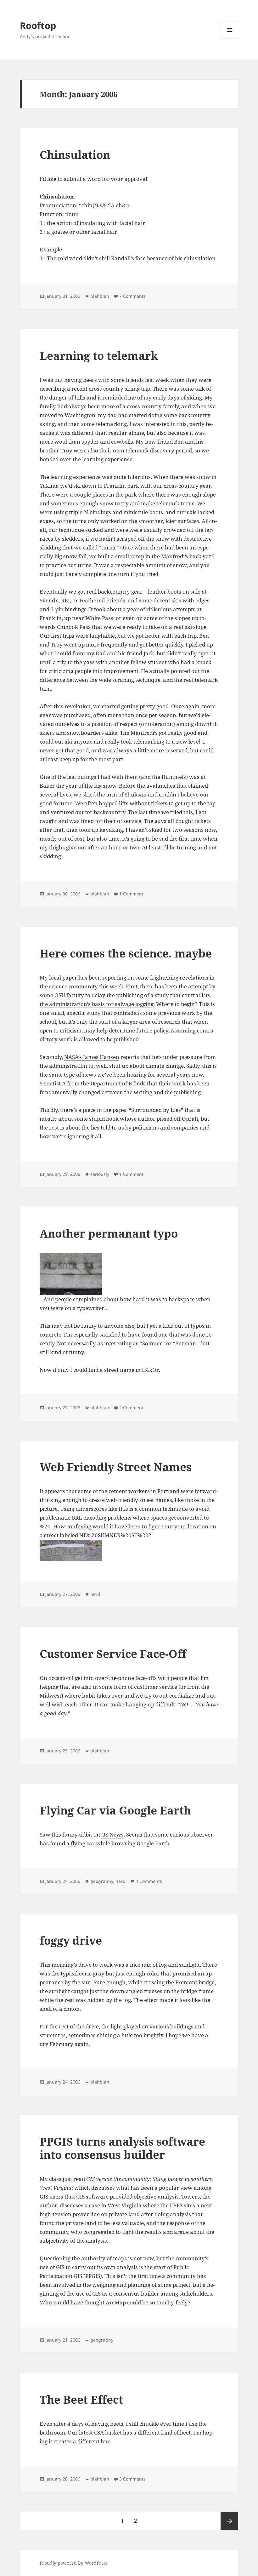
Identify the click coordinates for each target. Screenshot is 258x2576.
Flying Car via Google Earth (115, 1810)
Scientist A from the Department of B (86, 1083)
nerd (95, 1594)
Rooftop (38, 25)
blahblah (100, 296)
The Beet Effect (81, 2399)
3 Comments (132, 2479)
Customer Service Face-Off (113, 1654)
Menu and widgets (230, 39)
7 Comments (132, 296)
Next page (229, 2521)
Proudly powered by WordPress (74, 2563)
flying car (83, 1843)
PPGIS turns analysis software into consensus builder (122, 2148)
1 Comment (131, 894)
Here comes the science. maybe (126, 953)
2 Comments (132, 1408)
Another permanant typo (109, 1233)
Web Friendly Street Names (116, 1467)
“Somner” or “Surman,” (170, 1343)
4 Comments (149, 1881)
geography (102, 1881)
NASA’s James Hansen (92, 1057)
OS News (112, 1834)
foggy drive (71, 1940)
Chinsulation (75, 155)
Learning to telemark (99, 356)
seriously (100, 1174)
